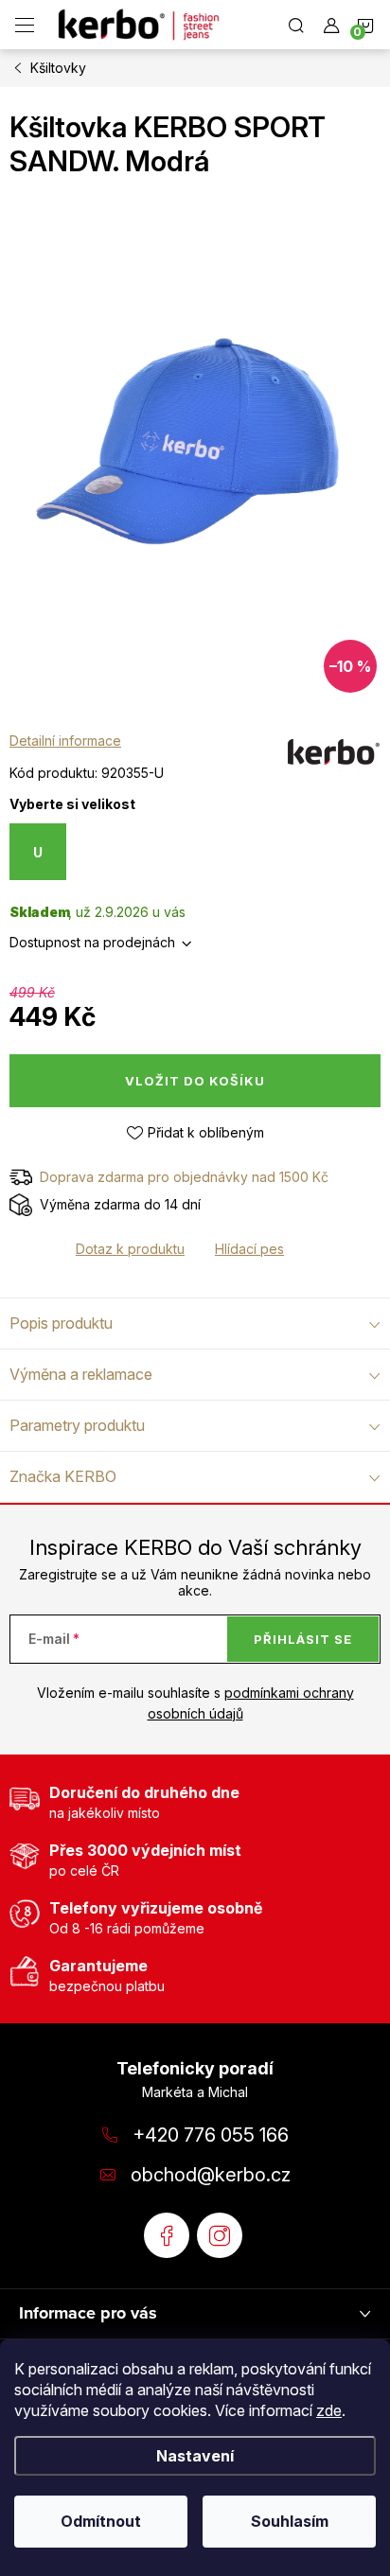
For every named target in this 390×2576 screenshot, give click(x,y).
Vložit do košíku (195, 1081)
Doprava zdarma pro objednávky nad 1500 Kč (184, 1177)
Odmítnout (101, 2521)
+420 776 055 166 (211, 2135)
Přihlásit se (303, 1639)
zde (329, 2410)
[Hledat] (296, 25)
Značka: (333, 759)
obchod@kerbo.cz (211, 2175)
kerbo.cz (220, 2235)
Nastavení (195, 2456)
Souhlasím (290, 2521)
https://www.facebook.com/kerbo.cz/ (167, 2235)
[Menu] (25, 25)
